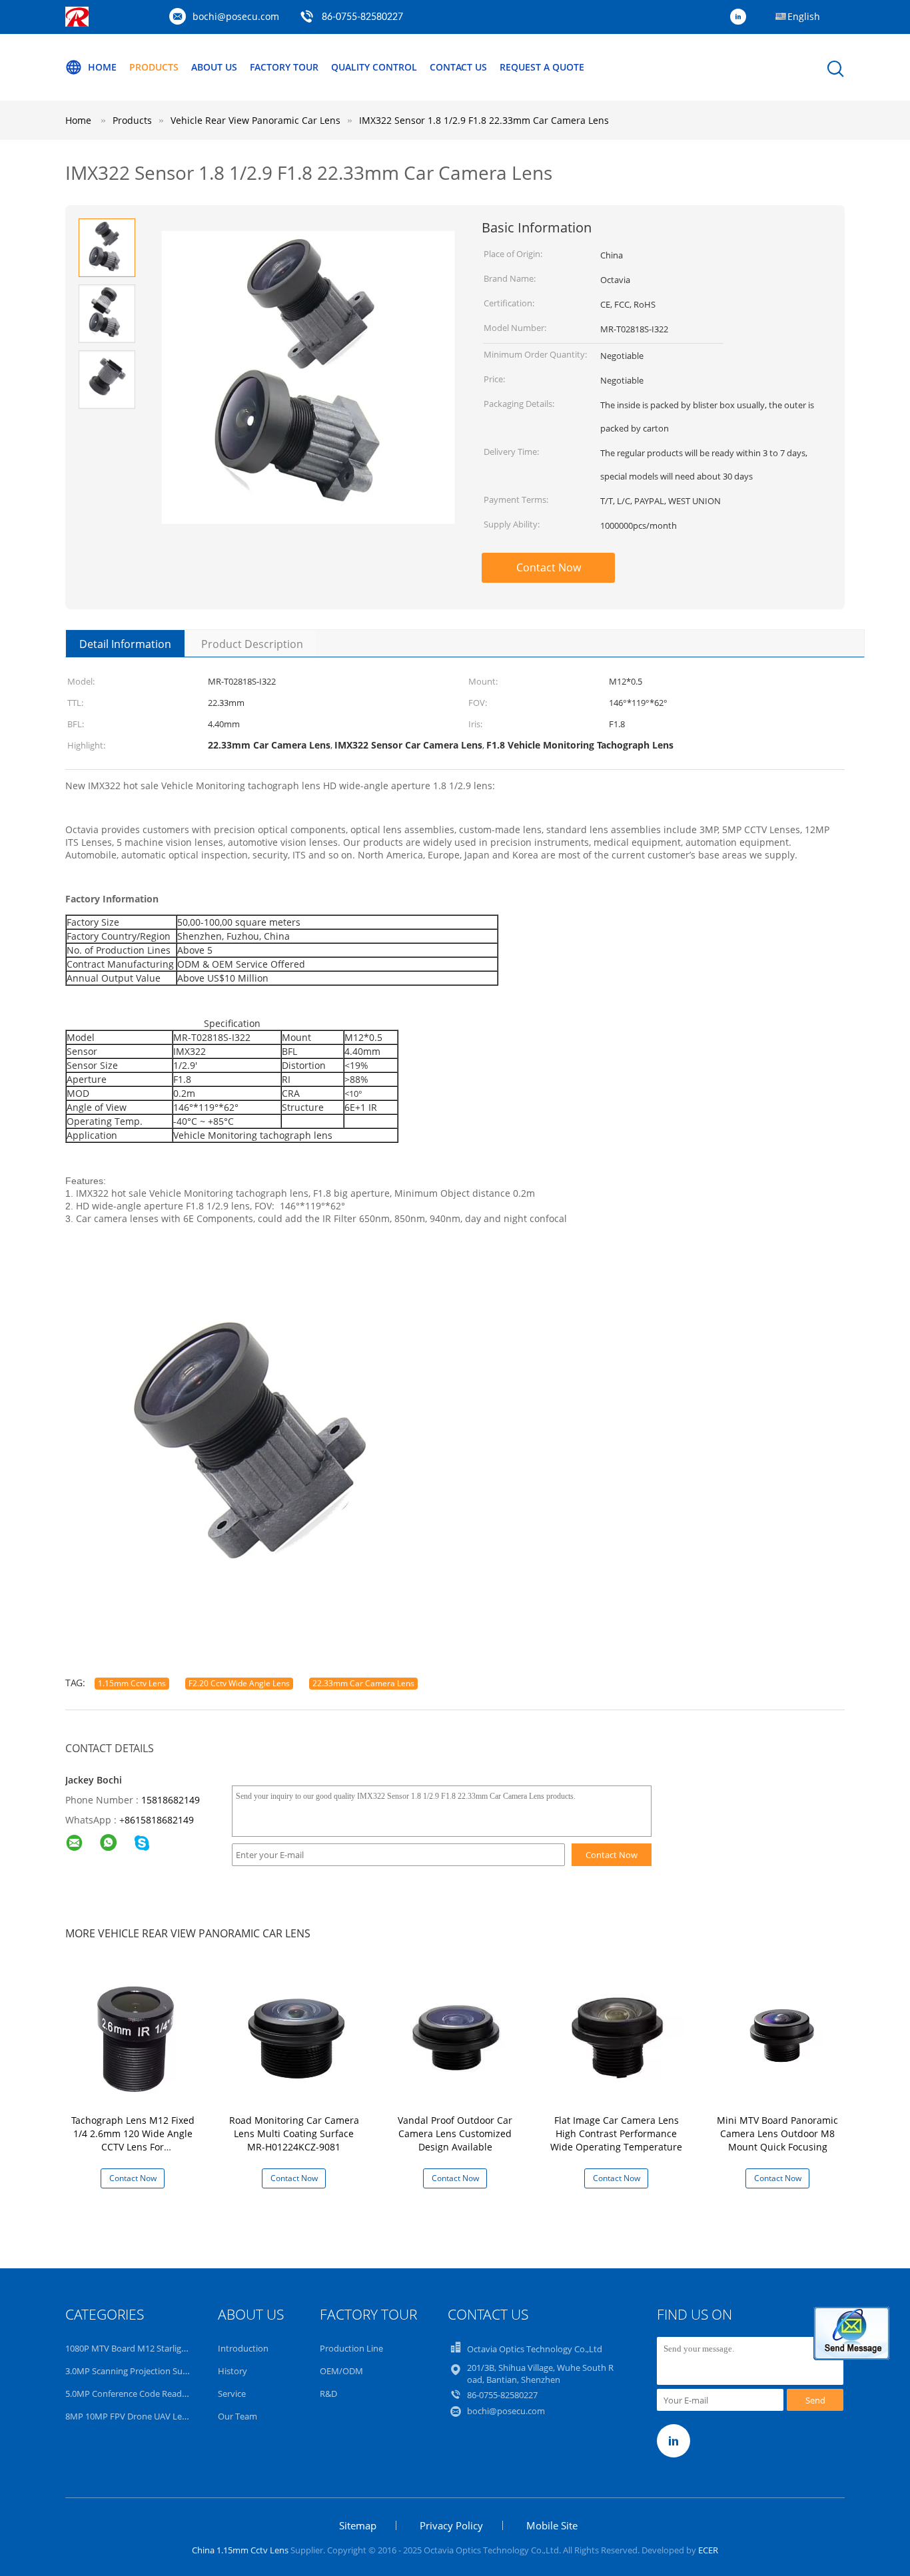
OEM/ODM (341, 2371)
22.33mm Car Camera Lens (363, 1683)
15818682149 (171, 1800)
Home (102, 67)
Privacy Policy (451, 2525)
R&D (328, 2394)
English (804, 16)
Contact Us (458, 67)
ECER (708, 2550)
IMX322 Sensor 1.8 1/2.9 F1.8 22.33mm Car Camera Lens (484, 120)
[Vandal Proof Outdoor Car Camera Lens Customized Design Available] (458, 2037)
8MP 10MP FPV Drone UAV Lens (128, 2416)
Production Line (351, 2348)
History (232, 2371)
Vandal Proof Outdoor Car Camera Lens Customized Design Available (455, 2133)
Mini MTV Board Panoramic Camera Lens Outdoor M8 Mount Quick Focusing (777, 2133)
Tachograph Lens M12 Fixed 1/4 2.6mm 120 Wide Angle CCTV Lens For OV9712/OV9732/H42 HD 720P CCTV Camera (133, 2147)
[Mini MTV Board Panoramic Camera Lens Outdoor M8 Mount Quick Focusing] (780, 2037)
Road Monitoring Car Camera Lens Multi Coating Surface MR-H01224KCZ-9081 (294, 2133)
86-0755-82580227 (362, 17)
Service (232, 2394)
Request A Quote (542, 67)
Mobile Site (552, 2525)
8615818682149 (159, 1820)
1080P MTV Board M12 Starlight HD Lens (145, 2348)
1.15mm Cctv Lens (132, 1683)
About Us (214, 67)
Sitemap (358, 2525)
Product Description (252, 644)
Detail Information (125, 644)
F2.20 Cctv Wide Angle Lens (239, 1683)
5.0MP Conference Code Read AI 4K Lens (145, 2394)
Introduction (243, 2348)
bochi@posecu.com (236, 16)
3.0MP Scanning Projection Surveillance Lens (153, 2371)
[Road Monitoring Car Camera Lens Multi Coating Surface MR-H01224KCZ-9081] (296, 2037)
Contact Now (549, 567)
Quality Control (374, 67)
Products (154, 67)
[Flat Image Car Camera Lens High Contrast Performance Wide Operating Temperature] (619, 2037)
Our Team (237, 2416)
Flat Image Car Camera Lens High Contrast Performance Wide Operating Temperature (616, 2133)
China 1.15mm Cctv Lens (240, 2550)
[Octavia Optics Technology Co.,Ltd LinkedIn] (741, 17)
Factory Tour (284, 67)
